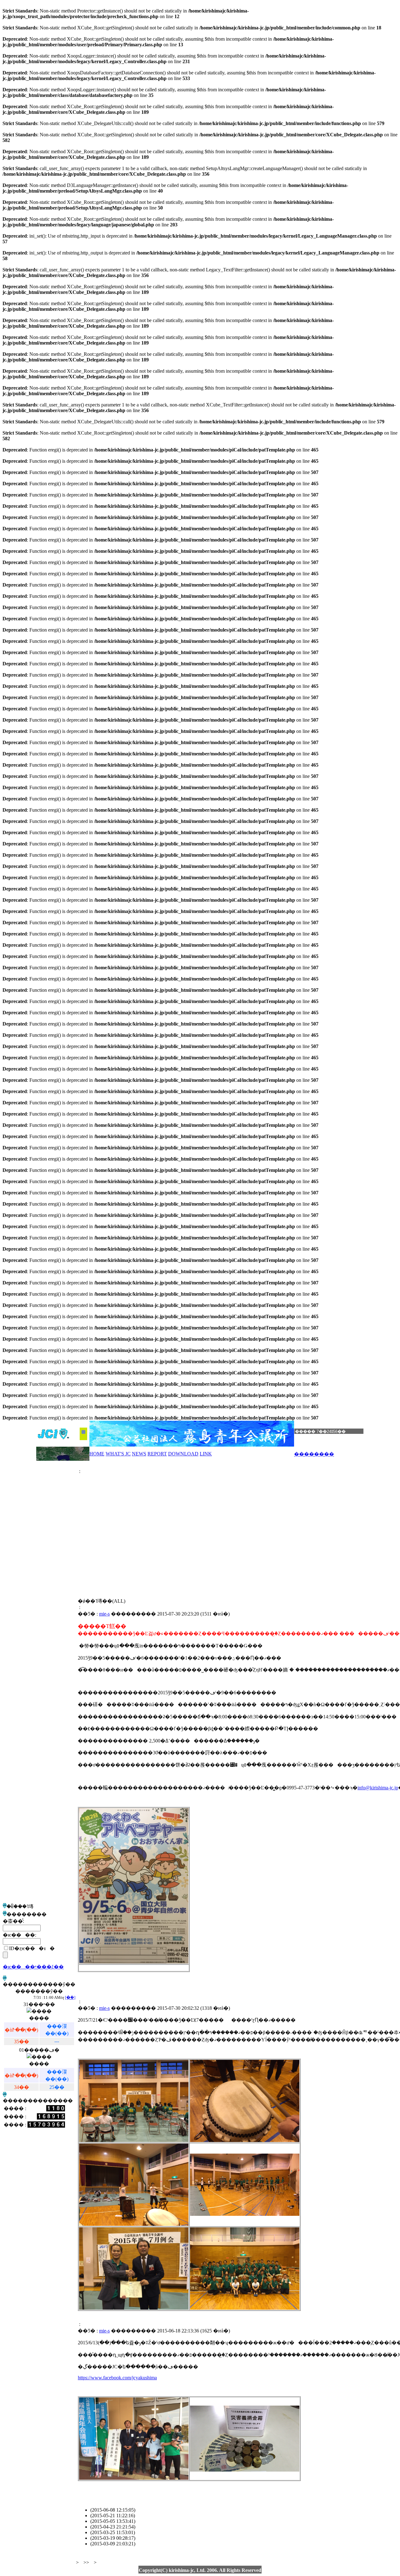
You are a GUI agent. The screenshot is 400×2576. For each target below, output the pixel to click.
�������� (314, 1454)
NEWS (139, 1454)
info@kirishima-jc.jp (378, 1788)
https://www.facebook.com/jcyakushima (117, 2378)
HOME (97, 1454)
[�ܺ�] (70, 1997)
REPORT (157, 1454)
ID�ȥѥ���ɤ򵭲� (32, 1948)
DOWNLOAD (183, 1454)
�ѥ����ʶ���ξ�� (33, 1967)
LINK (206, 1454)
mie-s (104, 1614)
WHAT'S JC (118, 1454)
